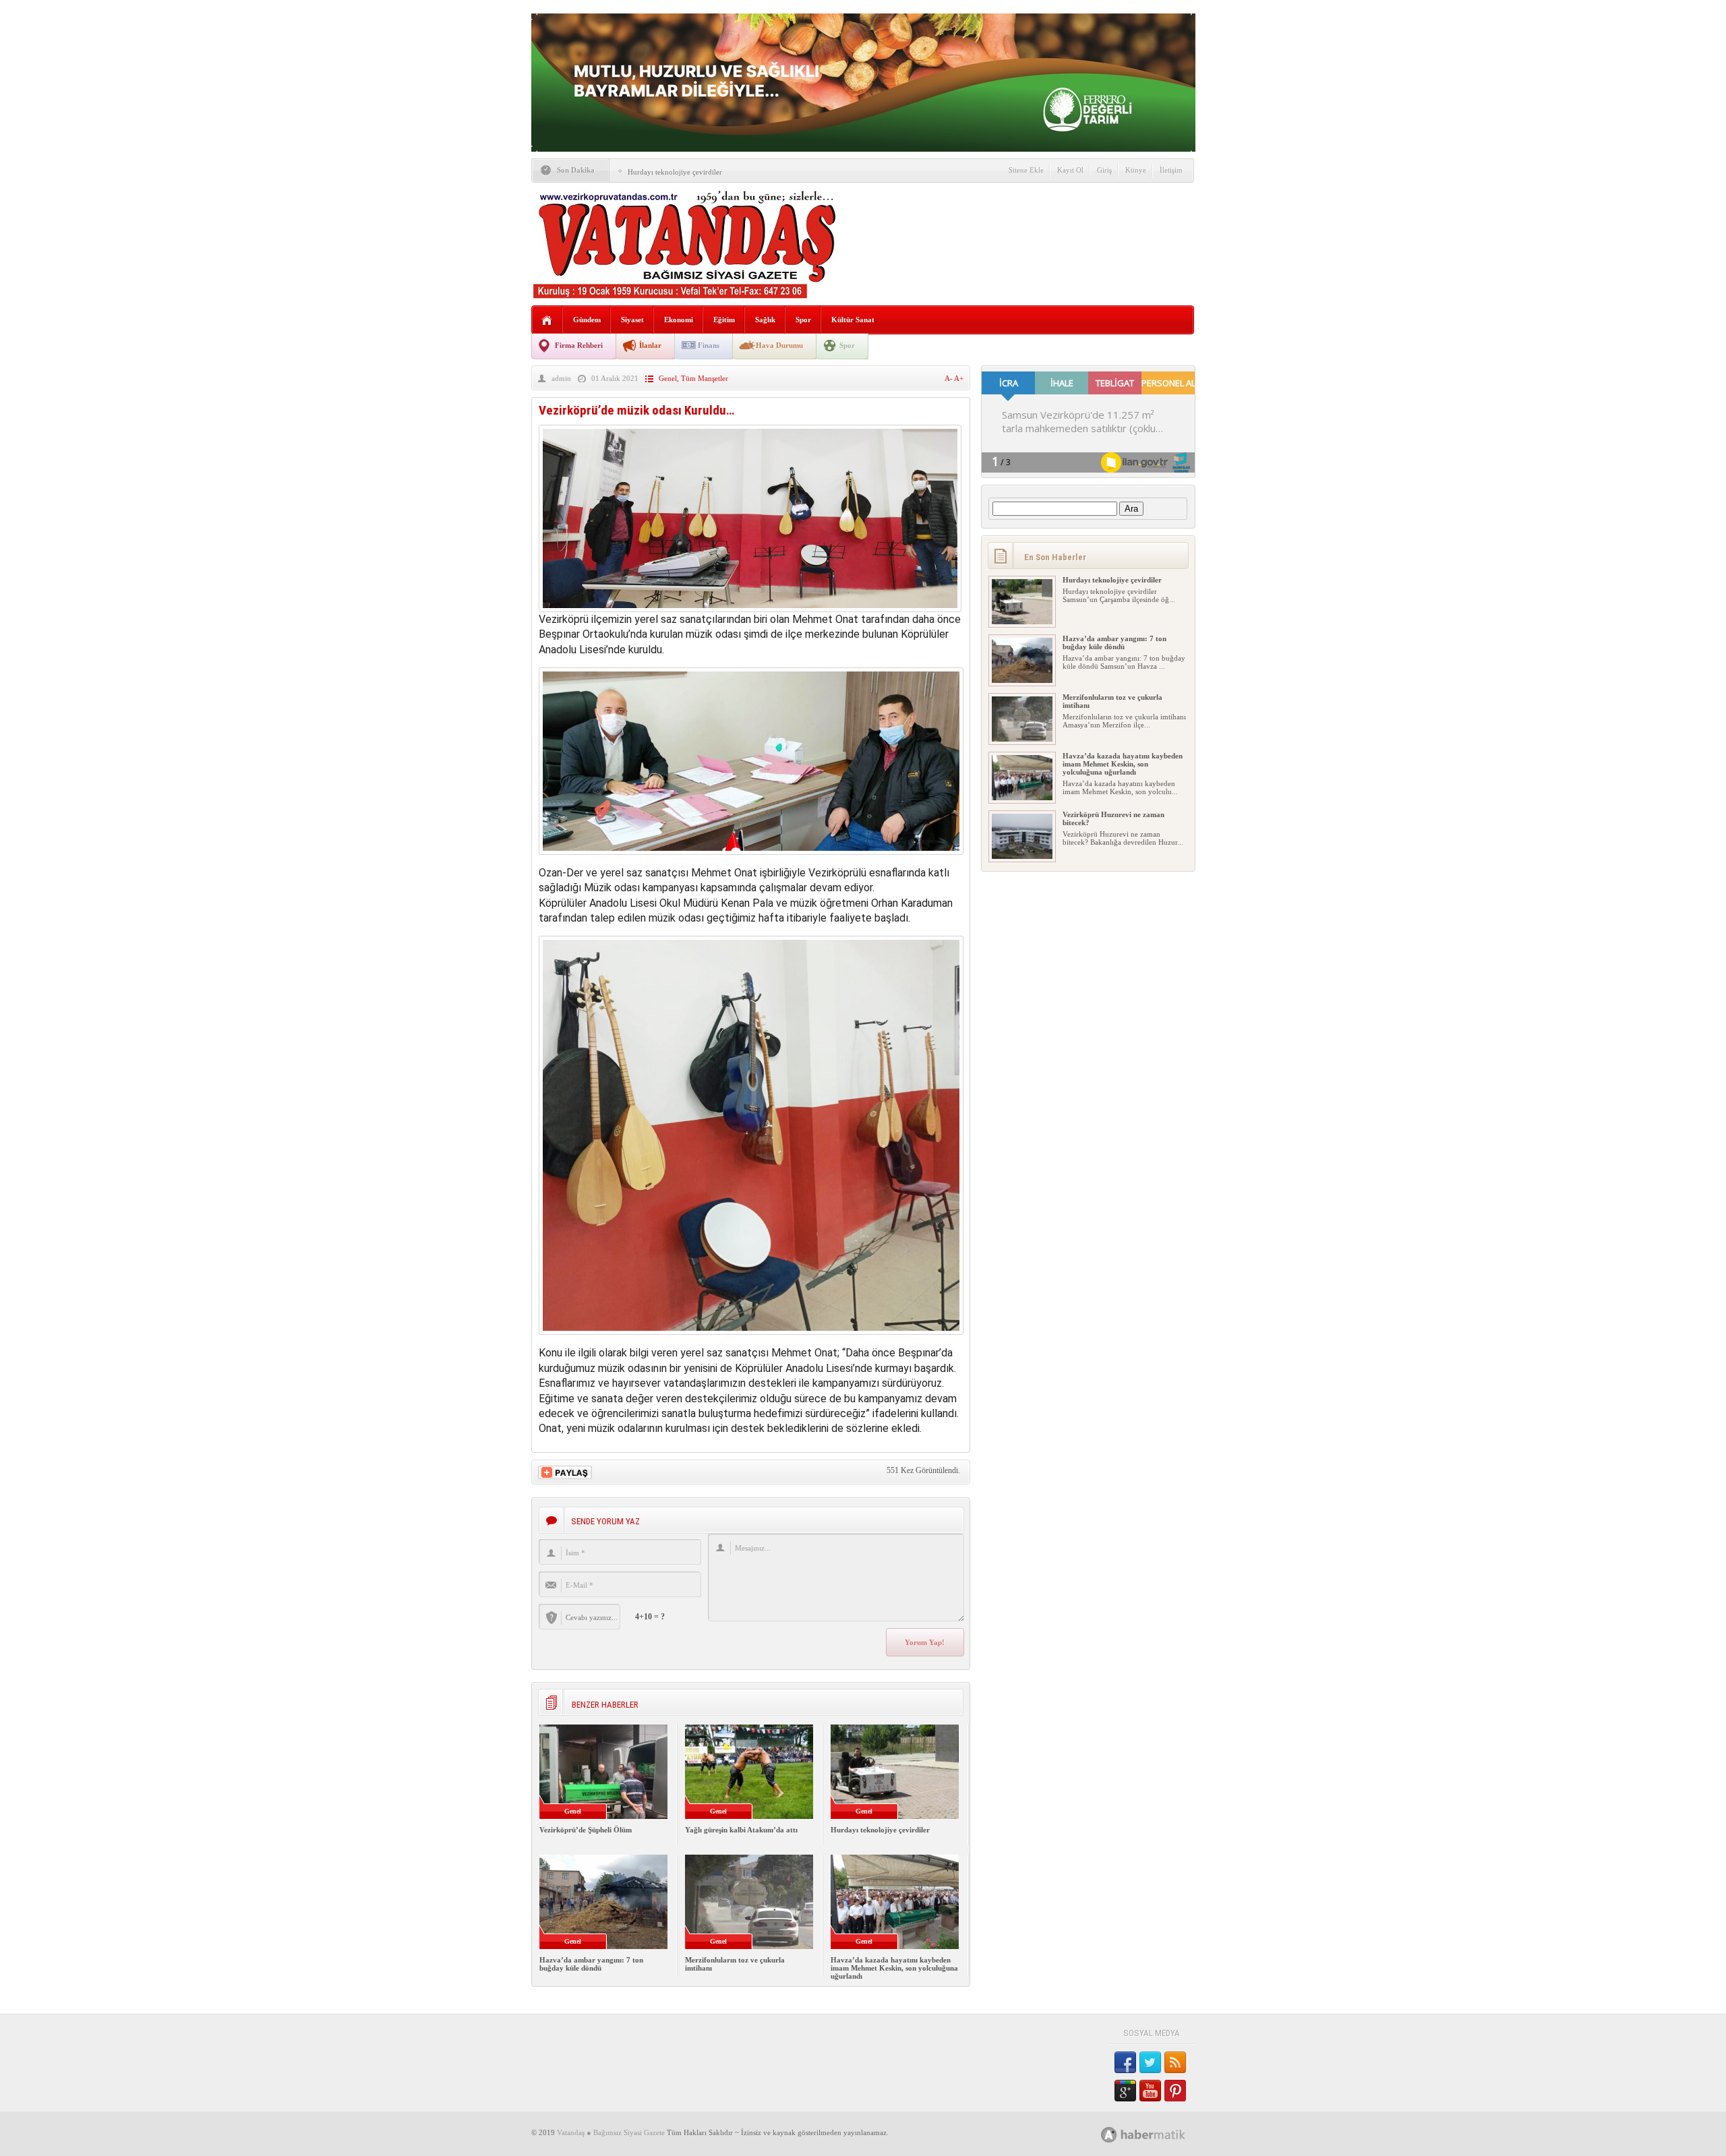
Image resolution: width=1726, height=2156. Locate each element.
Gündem (587, 320)
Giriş (1104, 170)
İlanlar (650, 345)
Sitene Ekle (1026, 170)
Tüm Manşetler (705, 378)
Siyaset (632, 320)
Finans (709, 345)
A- (949, 378)
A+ (959, 378)
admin (561, 378)
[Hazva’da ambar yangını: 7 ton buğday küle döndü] (1022, 680)
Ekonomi (679, 320)
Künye (1136, 170)
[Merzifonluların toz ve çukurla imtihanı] (1022, 739)
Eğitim (724, 320)
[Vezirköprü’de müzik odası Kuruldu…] (750, 608)
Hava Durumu (779, 345)
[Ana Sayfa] (547, 321)
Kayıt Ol (1070, 170)
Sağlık (765, 320)
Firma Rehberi (579, 345)
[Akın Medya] (1109, 2135)
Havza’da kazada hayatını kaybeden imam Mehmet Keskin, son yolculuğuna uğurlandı (894, 1968)
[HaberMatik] (1158, 2134)
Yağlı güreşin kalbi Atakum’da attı (741, 1830)
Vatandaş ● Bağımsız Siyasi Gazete (611, 2132)
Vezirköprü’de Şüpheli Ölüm (586, 1830)
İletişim (1171, 170)
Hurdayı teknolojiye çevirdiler (675, 172)
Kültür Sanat (853, 320)
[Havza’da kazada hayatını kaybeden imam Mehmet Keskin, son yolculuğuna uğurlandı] (1022, 798)
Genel (668, 378)
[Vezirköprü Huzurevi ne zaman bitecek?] (1022, 856)
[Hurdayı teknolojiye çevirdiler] (1022, 622)
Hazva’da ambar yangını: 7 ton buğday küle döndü (591, 1964)
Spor (803, 320)
